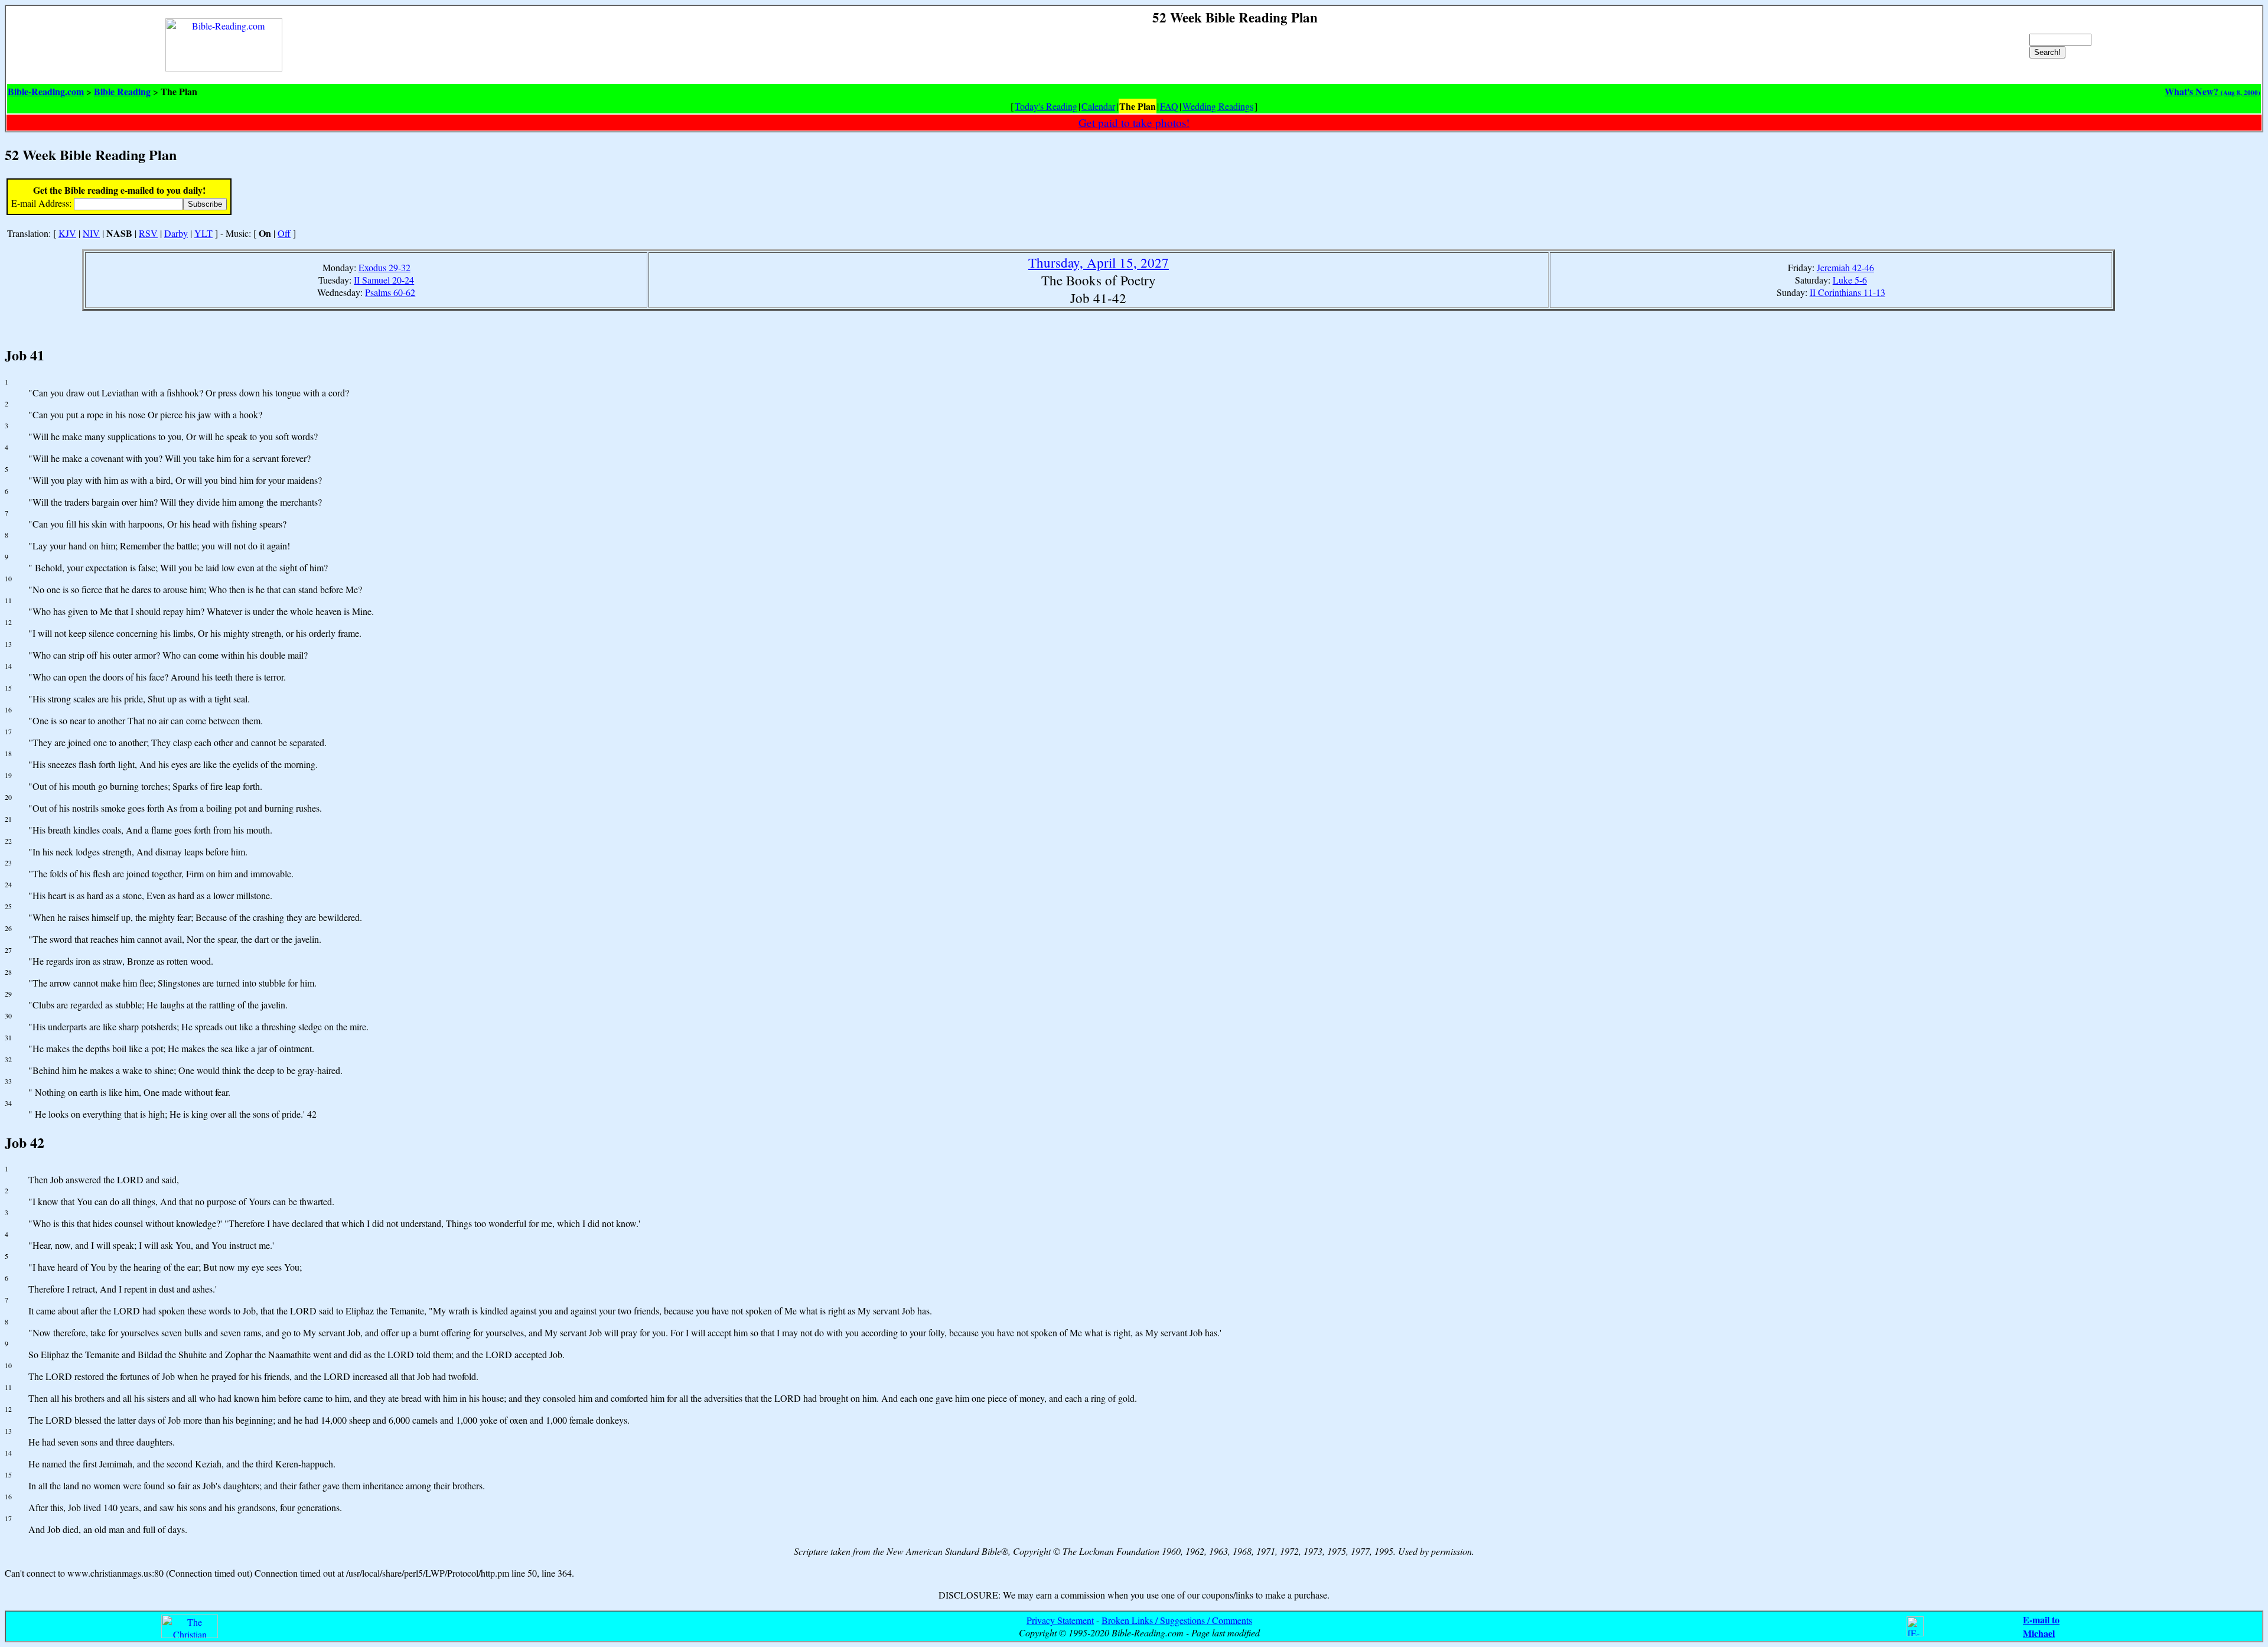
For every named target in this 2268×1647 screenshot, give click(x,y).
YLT (203, 233)
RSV (148, 233)
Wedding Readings (1218, 106)
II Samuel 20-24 (384, 280)
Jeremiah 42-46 (1845, 267)
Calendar (1098, 106)
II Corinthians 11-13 (1847, 292)
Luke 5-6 (1850, 280)
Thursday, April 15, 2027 (1099, 262)
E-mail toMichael (2041, 1626)
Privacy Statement (1060, 1620)
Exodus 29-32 (384, 267)
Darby (176, 233)
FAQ (1169, 106)
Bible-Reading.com (46, 91)
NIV (91, 233)
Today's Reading (1046, 106)
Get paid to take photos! (1134, 123)
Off (284, 233)
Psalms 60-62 (390, 292)
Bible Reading (122, 91)
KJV (67, 233)
